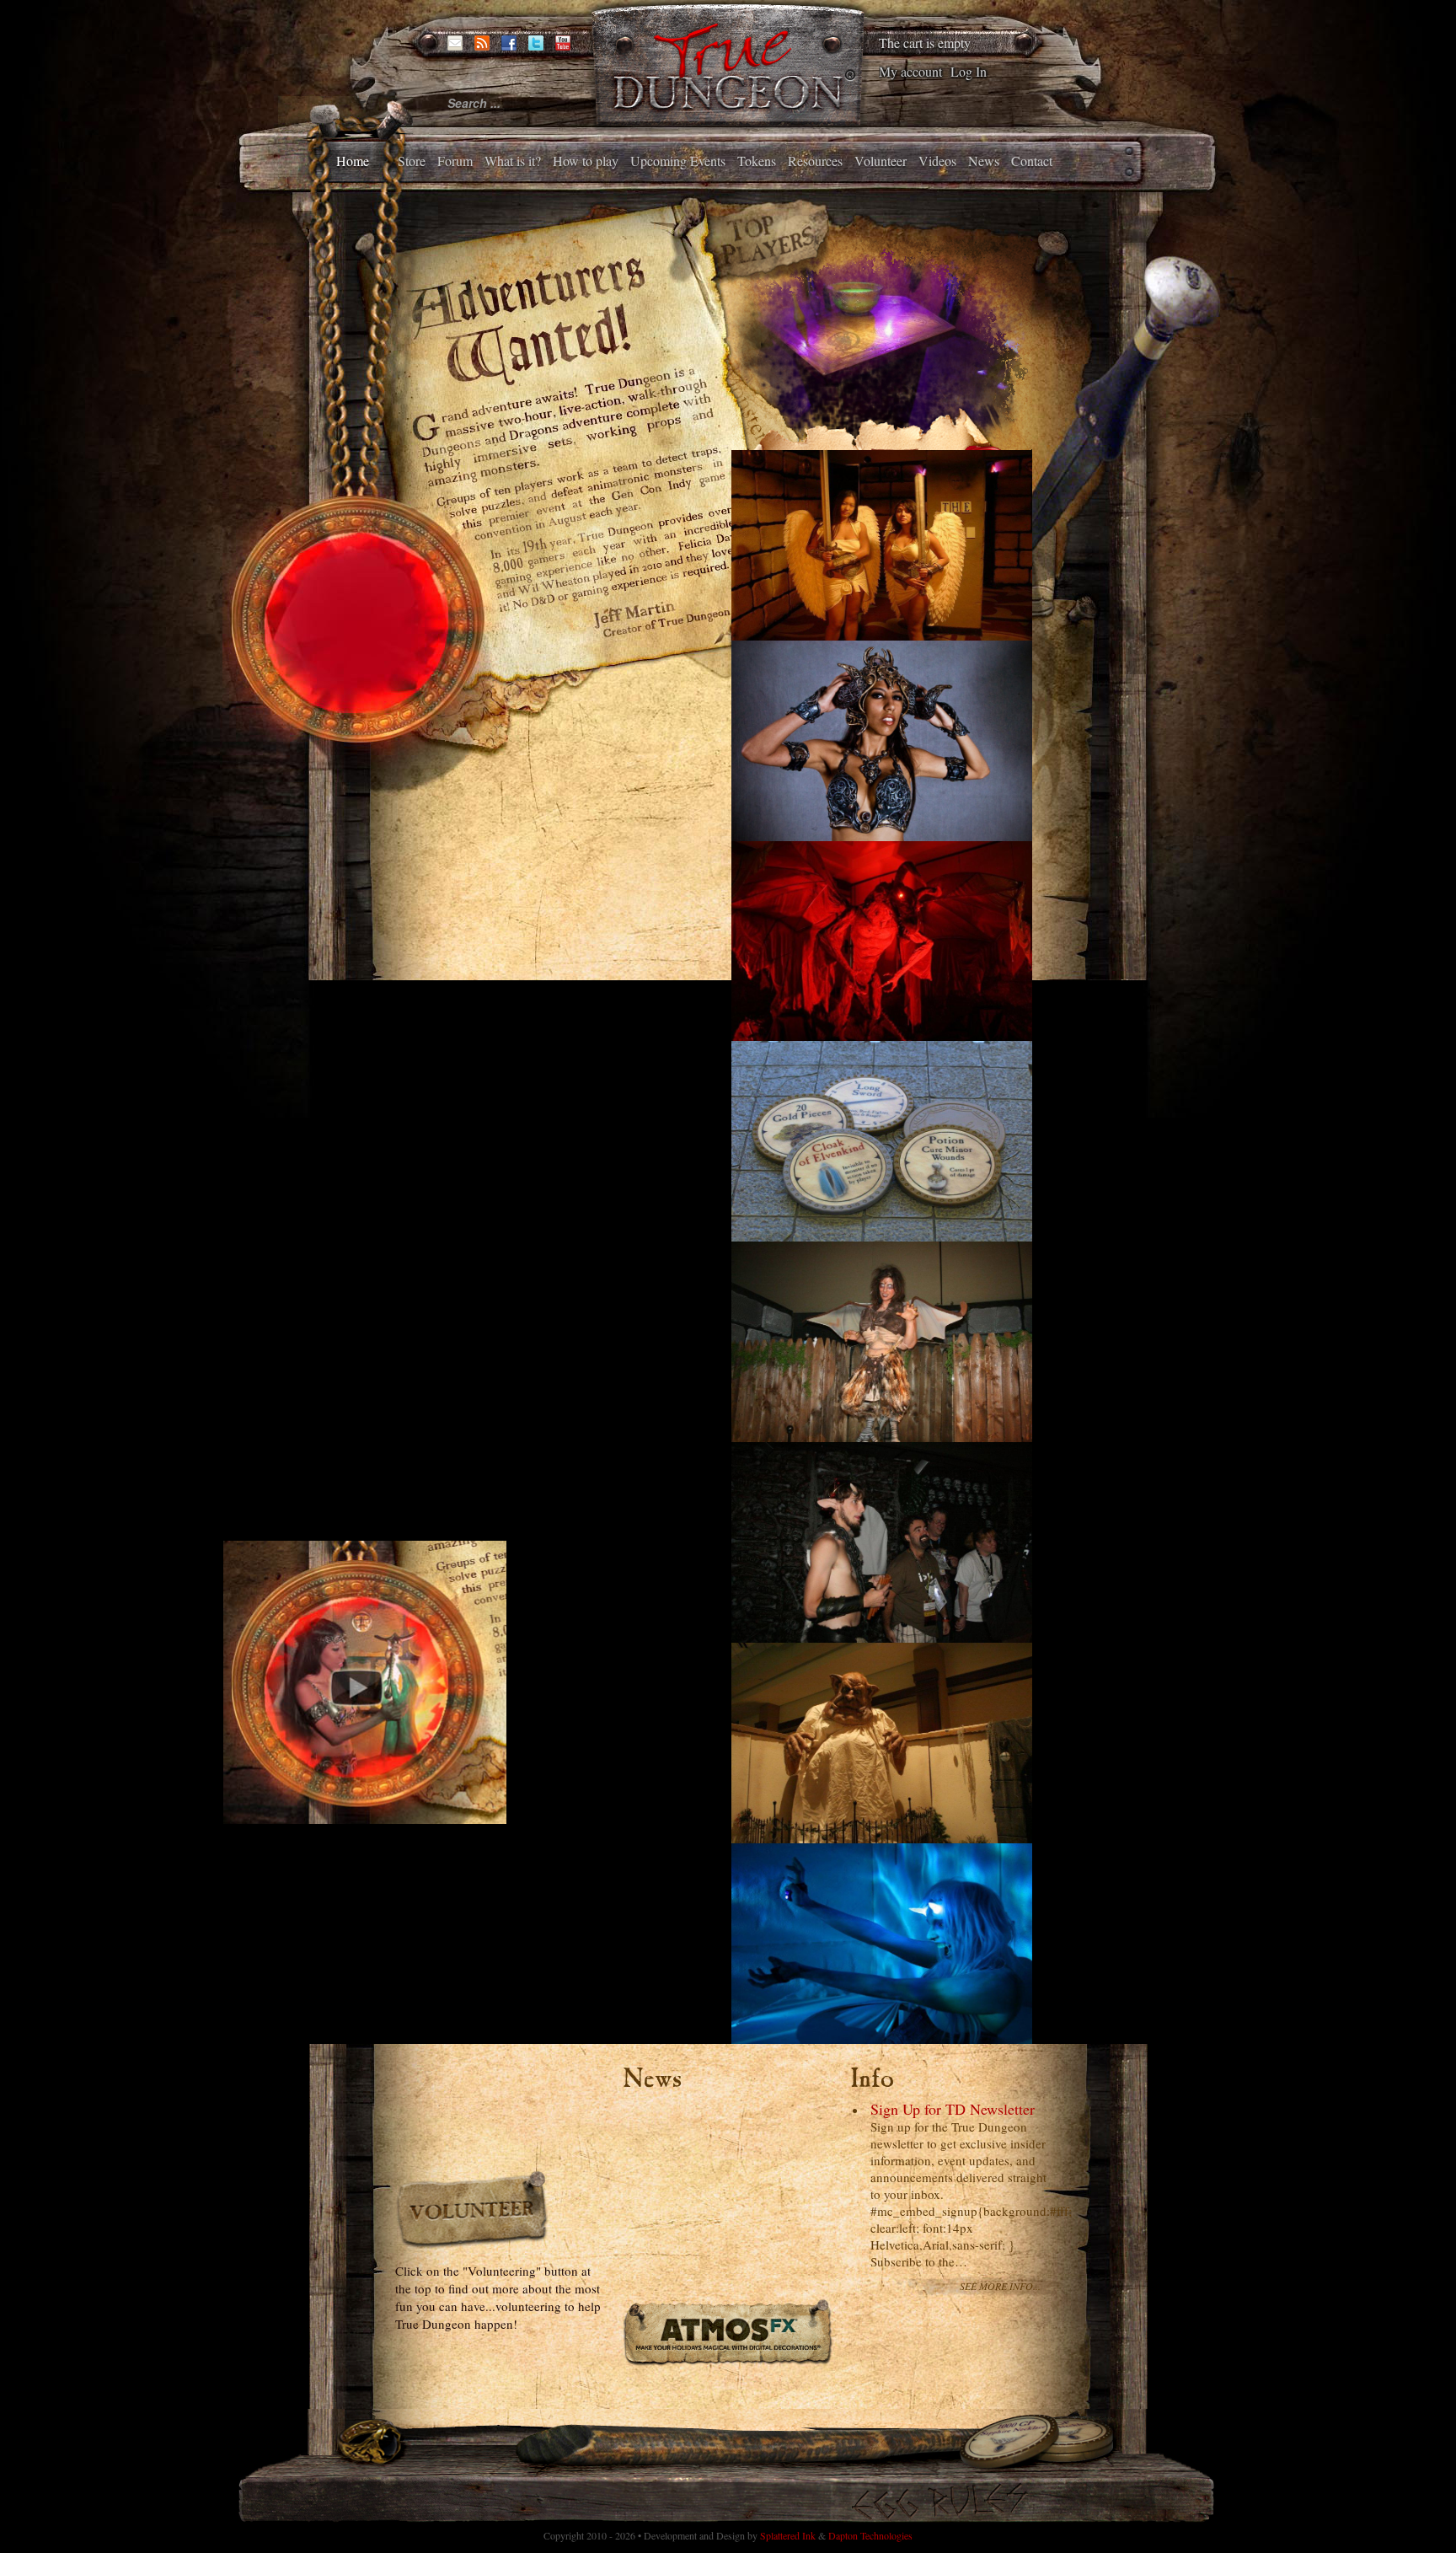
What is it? (513, 161)
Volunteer (881, 161)
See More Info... (1000, 2286)
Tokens (757, 161)
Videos (937, 161)
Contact (1032, 161)
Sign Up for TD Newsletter (953, 2109)
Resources (815, 161)
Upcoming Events (678, 161)
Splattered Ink (788, 2535)
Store (412, 161)
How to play (586, 161)
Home (353, 161)
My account (910, 71)
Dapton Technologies (870, 2535)
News (984, 161)
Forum (455, 161)
